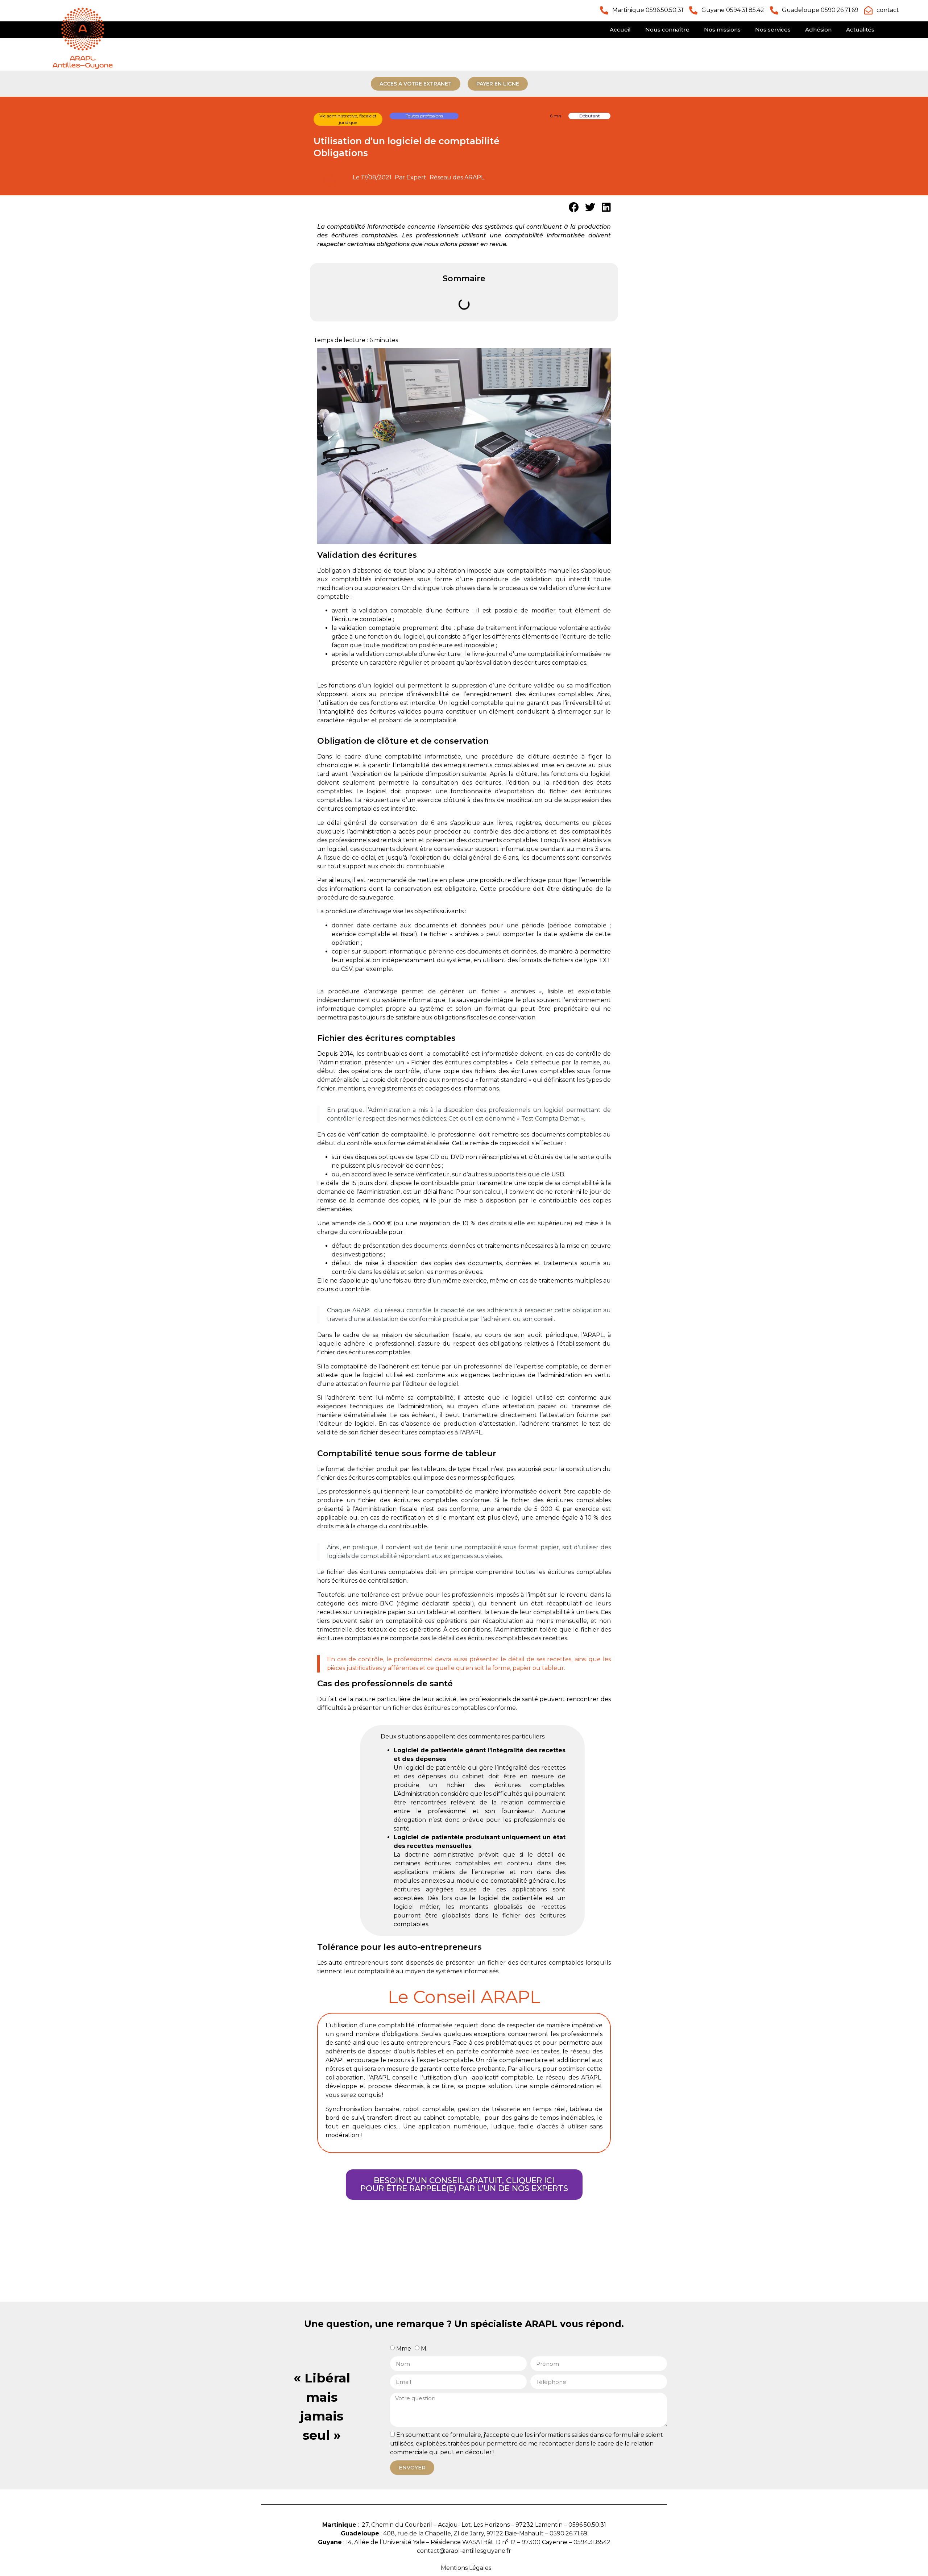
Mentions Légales (466, 2568)
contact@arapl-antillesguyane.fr (464, 2551)
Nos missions (722, 30)
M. (424, 2349)
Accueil (620, 30)
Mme (404, 2349)
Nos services (773, 30)
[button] (574, 207)
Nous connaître (667, 30)
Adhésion (818, 30)
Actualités (860, 30)
